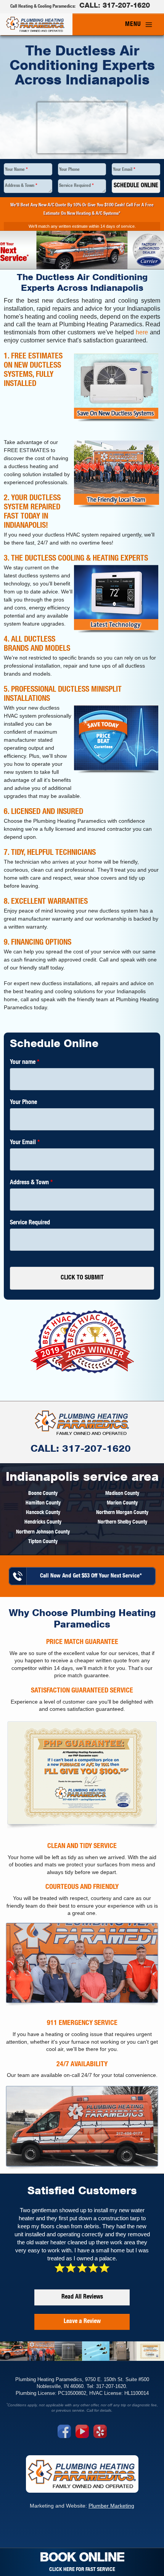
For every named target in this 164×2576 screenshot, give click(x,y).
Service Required (76, 186)
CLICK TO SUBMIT (82, 1278)
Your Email (124, 170)
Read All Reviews (82, 2297)
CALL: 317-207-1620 (81, 1450)
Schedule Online (136, 186)
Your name (25, 1063)
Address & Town (21, 186)
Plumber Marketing (111, 2506)
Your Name (16, 170)
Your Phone (69, 170)
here (142, 332)
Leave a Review (82, 2322)
